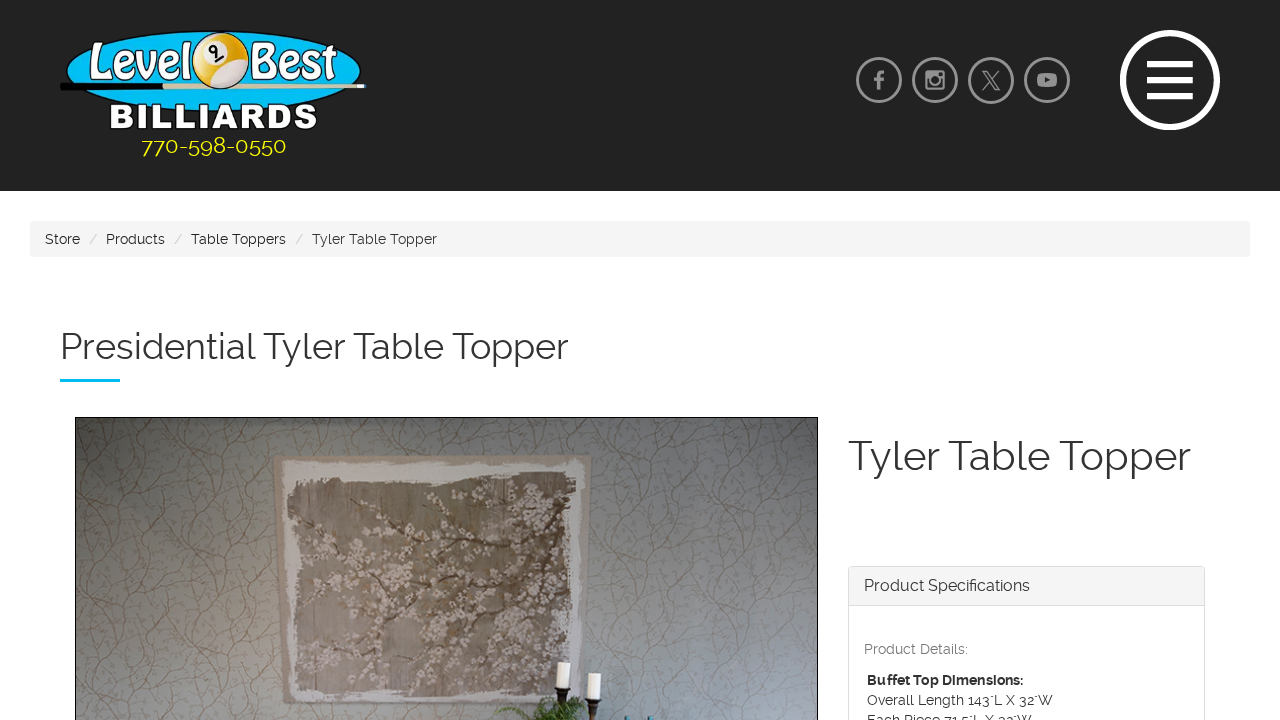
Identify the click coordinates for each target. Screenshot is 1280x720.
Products (135, 239)
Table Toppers (238, 239)
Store (62, 239)
